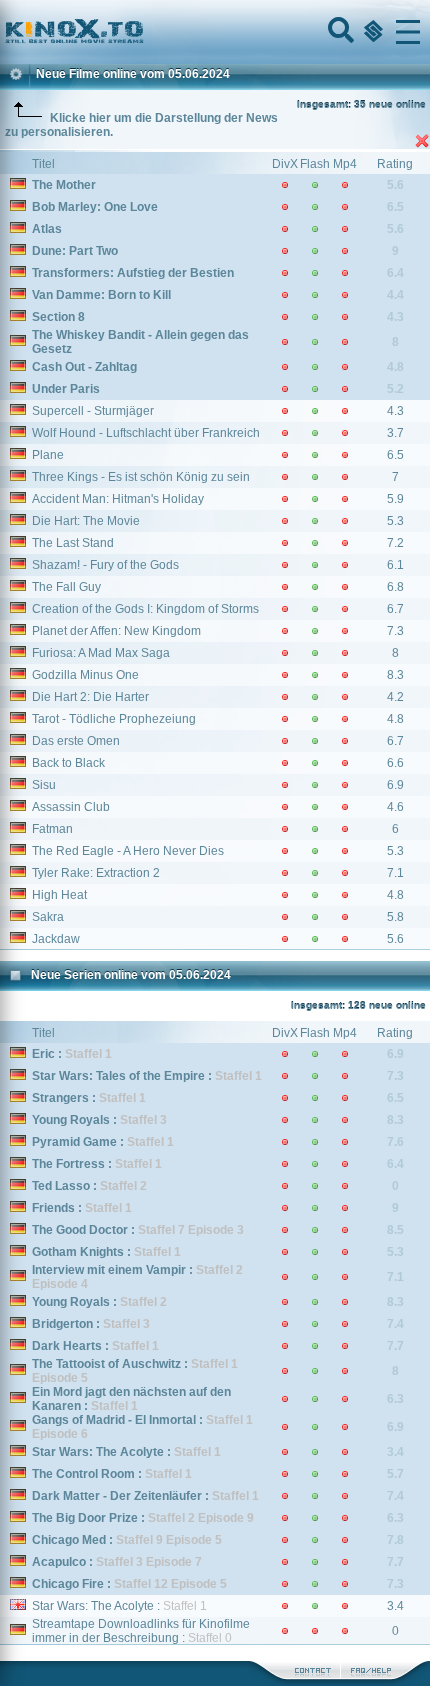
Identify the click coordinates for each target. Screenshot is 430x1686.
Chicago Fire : (129, 1584)
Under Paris (66, 389)
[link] (215, 32)
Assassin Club (71, 807)
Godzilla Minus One (85, 675)
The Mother (64, 185)
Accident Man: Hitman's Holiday (118, 499)
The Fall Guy (66, 587)
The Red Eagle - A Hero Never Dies (128, 851)
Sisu (44, 785)
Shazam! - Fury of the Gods (105, 565)
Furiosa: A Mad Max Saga (101, 653)
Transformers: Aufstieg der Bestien (133, 273)
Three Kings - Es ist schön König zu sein (141, 477)
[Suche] (339, 32)
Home (142, 32)
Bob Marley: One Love (95, 207)
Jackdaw (56, 939)
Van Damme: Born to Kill (101, 295)
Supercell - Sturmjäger (93, 411)
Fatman (52, 829)
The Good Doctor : (138, 1230)
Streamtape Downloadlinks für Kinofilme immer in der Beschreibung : (141, 1631)
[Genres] (371, 32)
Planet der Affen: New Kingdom (116, 631)
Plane (48, 455)
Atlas (47, 229)
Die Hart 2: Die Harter (90, 697)
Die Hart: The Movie (86, 521)
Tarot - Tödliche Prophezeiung (114, 719)
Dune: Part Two (75, 251)
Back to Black (68, 763)
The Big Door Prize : (143, 1518)
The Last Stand (73, 543)
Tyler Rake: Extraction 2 (96, 873)
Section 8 (58, 317)
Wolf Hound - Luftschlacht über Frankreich (146, 433)
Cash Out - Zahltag (84, 367)
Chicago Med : (127, 1540)
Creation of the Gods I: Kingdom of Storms (145, 609)
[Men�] (408, 32)
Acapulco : (117, 1562)
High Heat (59, 895)
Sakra (48, 917)
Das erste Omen (76, 741)
